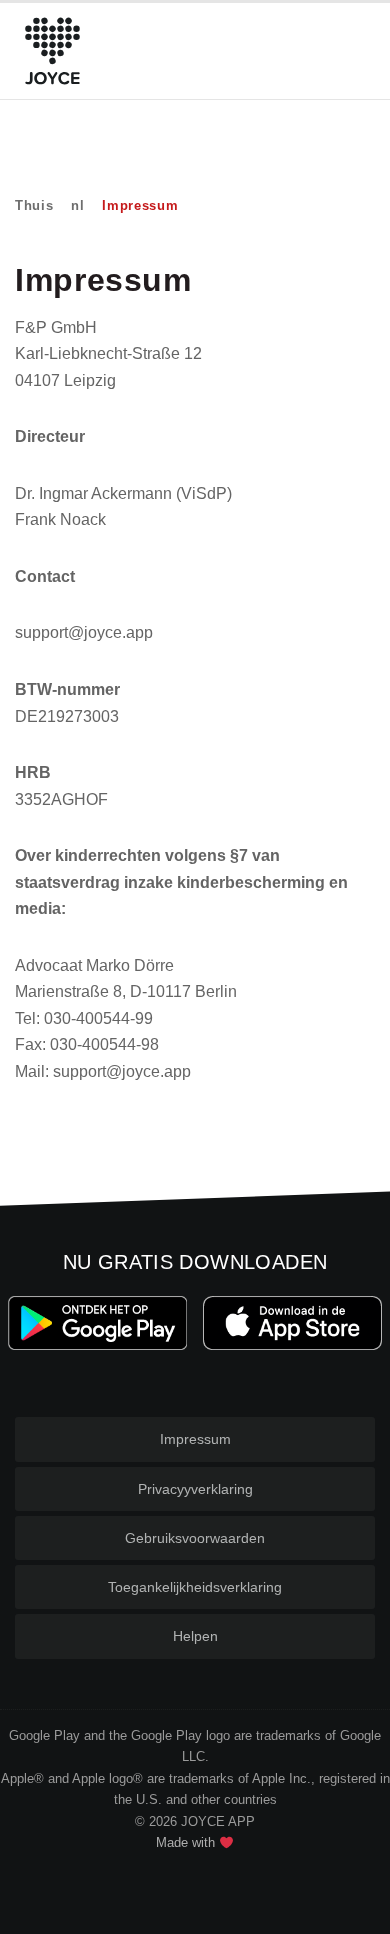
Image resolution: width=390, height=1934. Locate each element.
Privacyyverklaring (195, 1489)
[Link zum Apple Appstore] (292, 1323)
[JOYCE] (52, 51)
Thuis (34, 205)
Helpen (195, 1636)
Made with (187, 1842)
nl (77, 205)
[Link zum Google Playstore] (97, 1323)
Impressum (195, 1439)
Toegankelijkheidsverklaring (195, 1587)
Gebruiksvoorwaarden (195, 1538)
